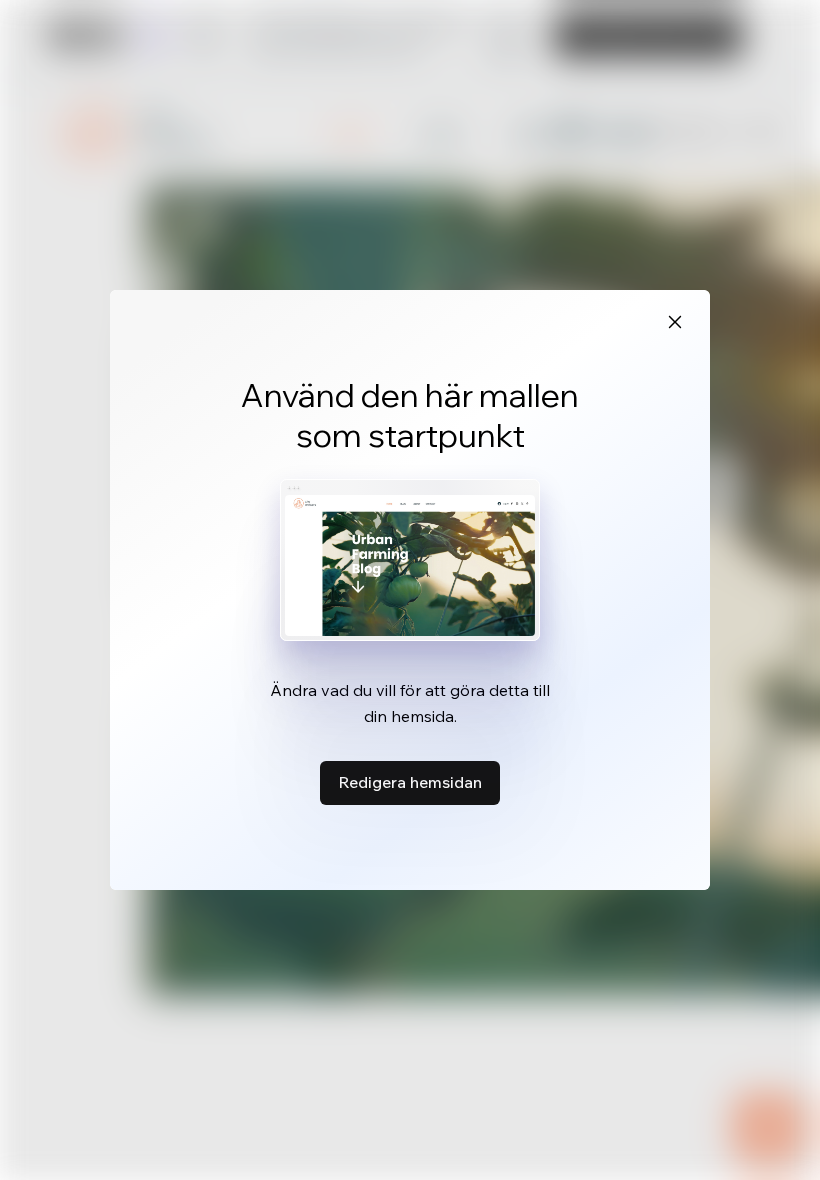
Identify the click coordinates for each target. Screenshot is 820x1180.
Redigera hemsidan (410, 782)
